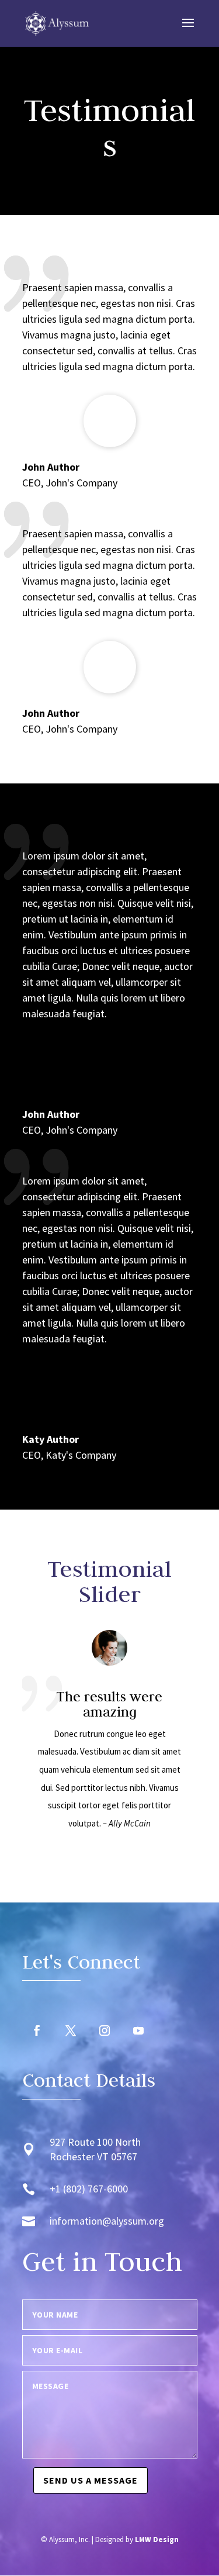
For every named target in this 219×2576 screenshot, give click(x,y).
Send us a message (91, 2480)
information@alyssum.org (107, 2221)
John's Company (81, 729)
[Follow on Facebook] (37, 2031)
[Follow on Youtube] (138, 2031)
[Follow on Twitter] (71, 2031)
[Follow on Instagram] (105, 2031)
